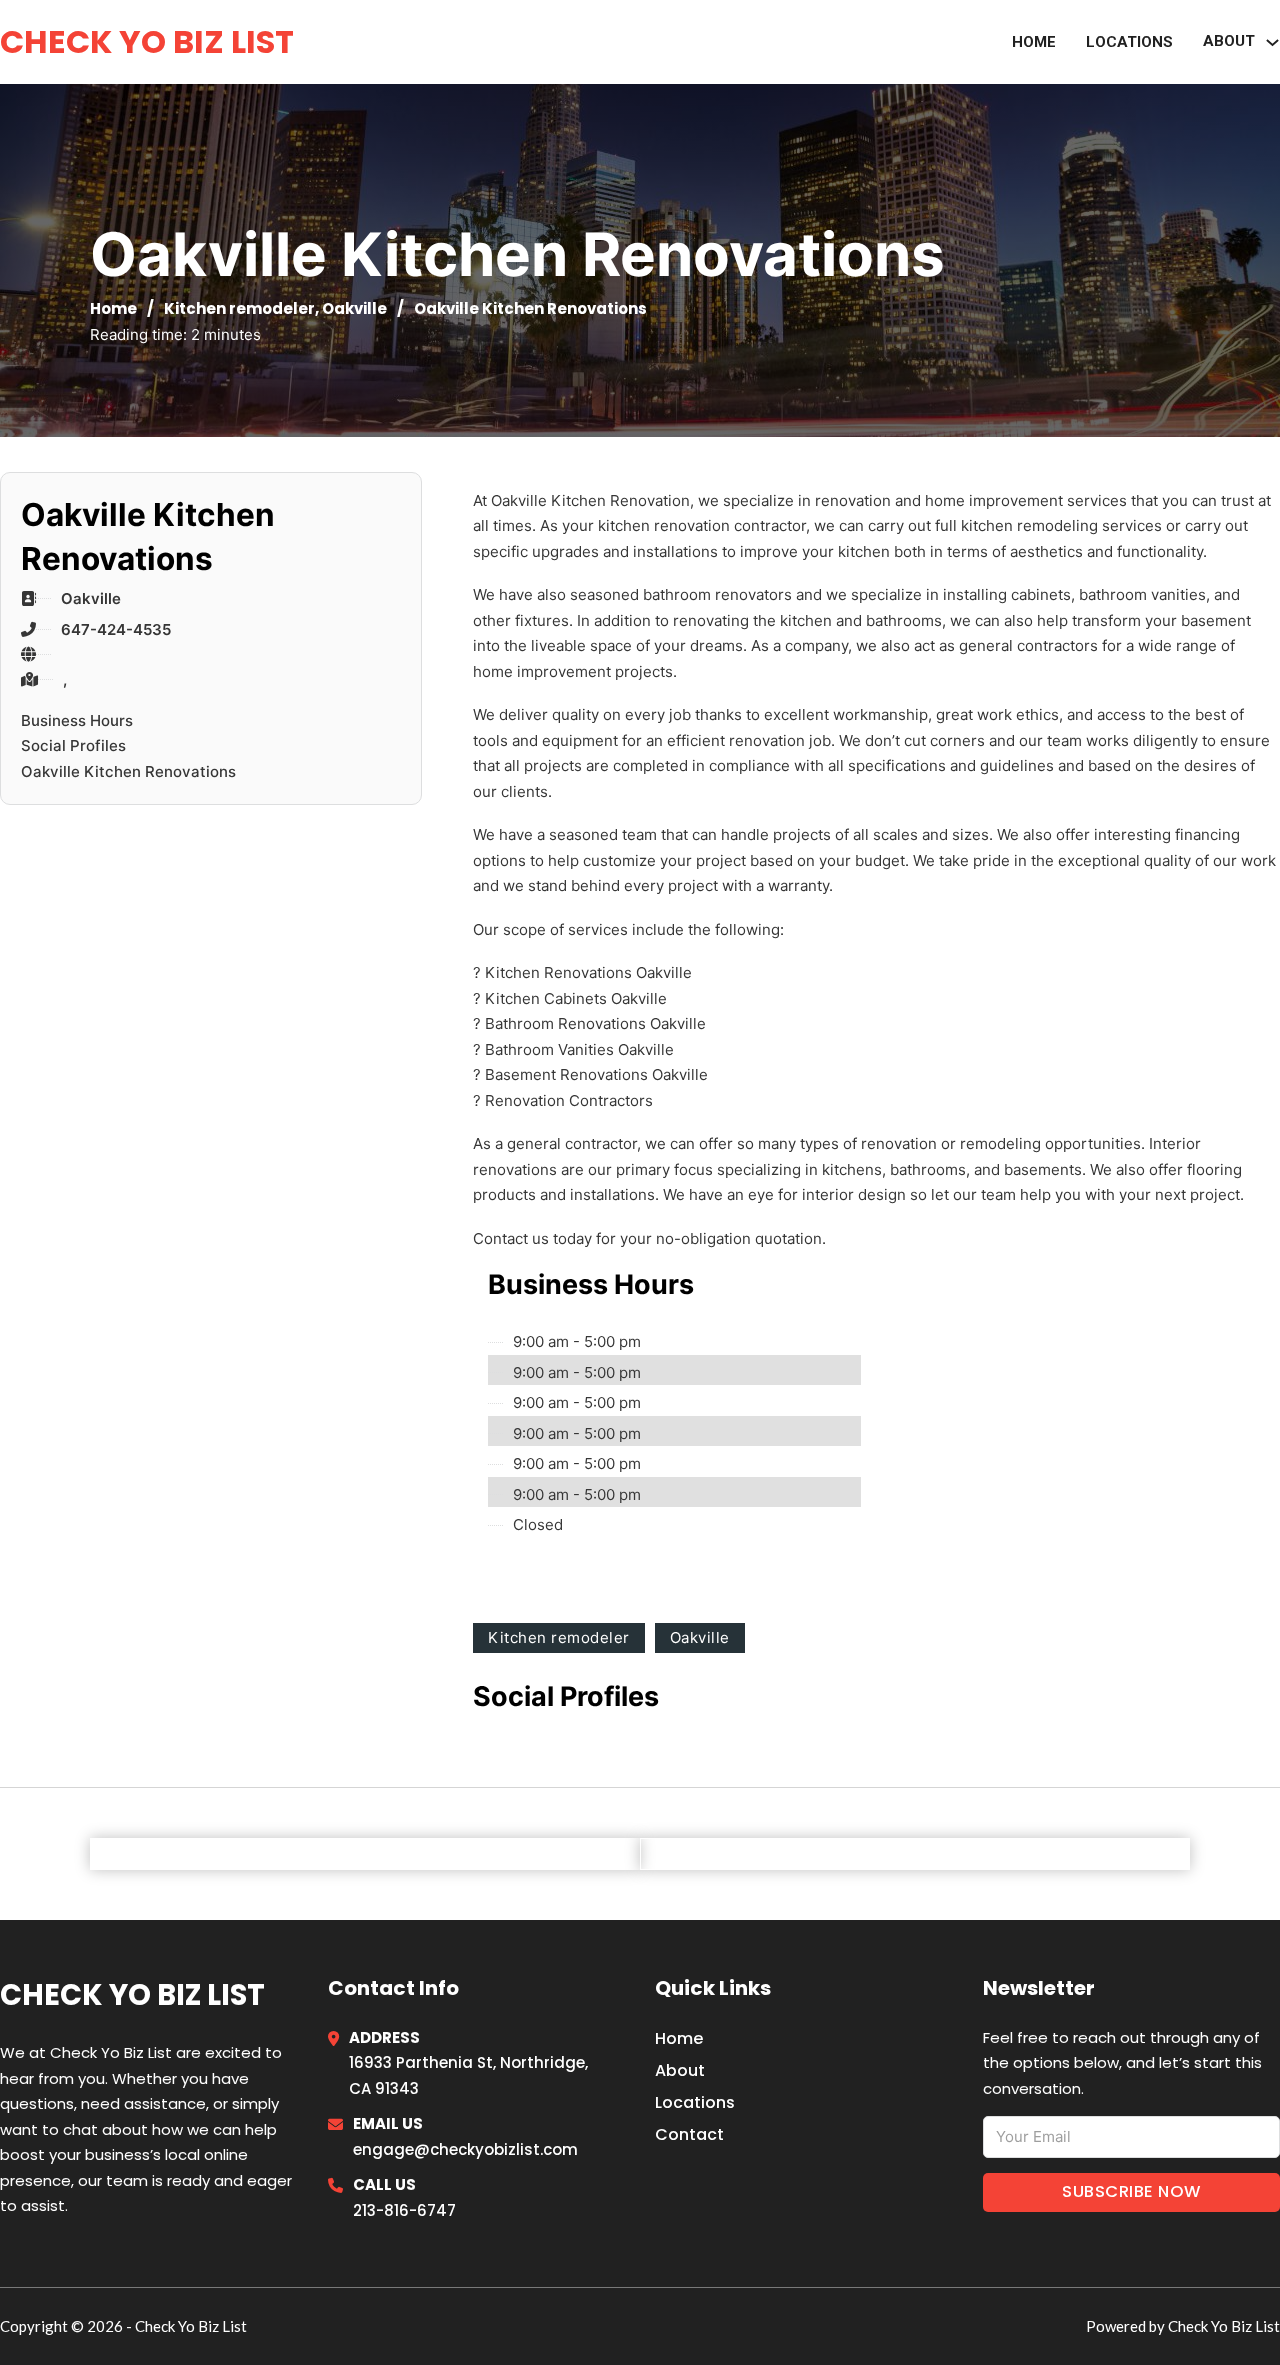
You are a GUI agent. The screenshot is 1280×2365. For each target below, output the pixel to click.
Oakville (354, 308)
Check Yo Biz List (147, 41)
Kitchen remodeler (239, 308)
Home (1034, 42)
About (1229, 41)
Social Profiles (73, 745)
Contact (689, 2134)
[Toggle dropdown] (1272, 42)
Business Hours (77, 720)
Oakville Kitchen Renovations (128, 771)
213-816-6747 (404, 2210)
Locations (1129, 42)
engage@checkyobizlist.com (465, 2149)
